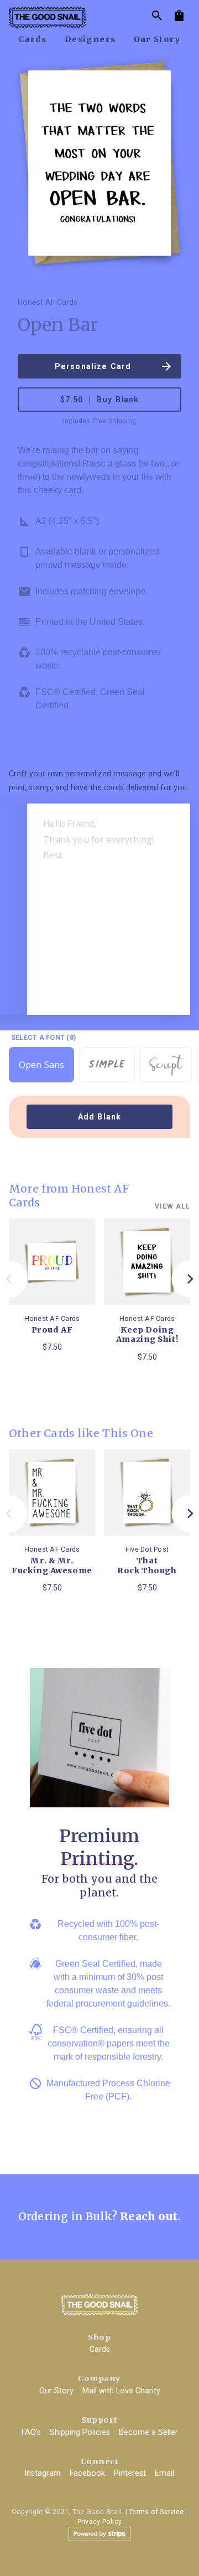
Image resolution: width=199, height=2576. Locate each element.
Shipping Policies (80, 2432)
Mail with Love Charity (121, 2391)
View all (172, 1206)
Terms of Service (156, 2512)
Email (164, 2473)
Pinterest (130, 2473)
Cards (100, 2349)
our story (158, 39)
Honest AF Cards (48, 302)
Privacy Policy (100, 2521)
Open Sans (41, 1065)
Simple (107, 1061)
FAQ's (31, 2432)
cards (33, 39)
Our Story (56, 2391)
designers (90, 39)
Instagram (43, 2473)
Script (166, 1066)
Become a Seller (148, 2432)
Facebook (87, 2473)
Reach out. (150, 2216)
